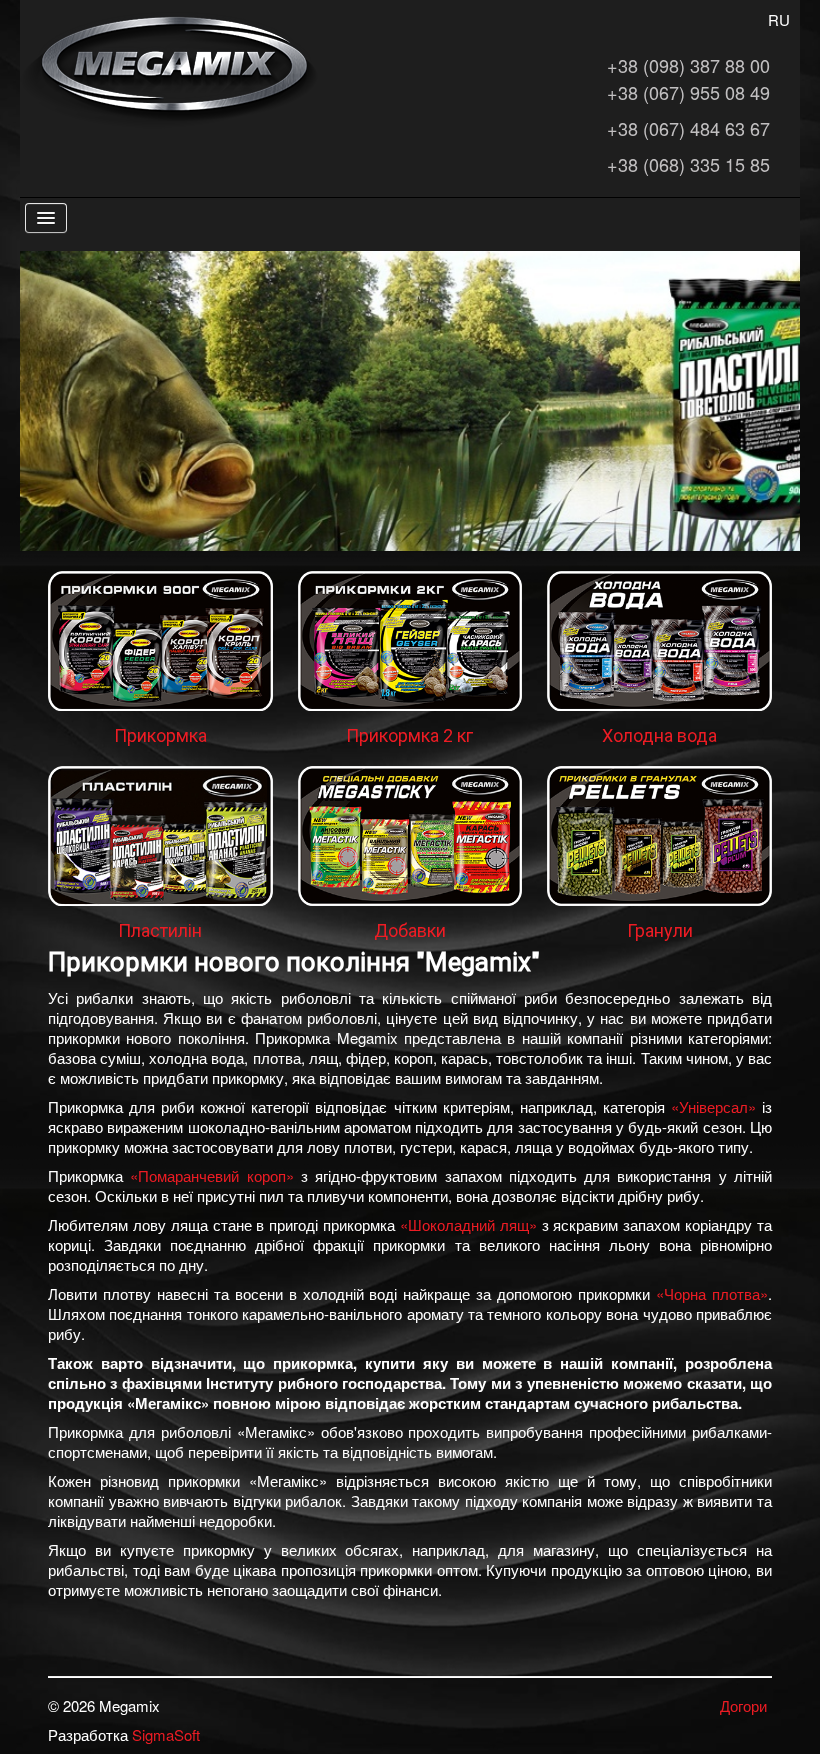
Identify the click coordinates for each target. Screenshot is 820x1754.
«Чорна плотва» (712, 1293)
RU (779, 19)
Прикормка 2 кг (409, 735)
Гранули (660, 930)
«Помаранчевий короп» (211, 1175)
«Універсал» (713, 1106)
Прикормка (160, 735)
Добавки (410, 930)
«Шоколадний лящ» (468, 1224)
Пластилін (160, 930)
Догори (743, 1705)
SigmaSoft (166, 1734)
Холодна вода (659, 735)
